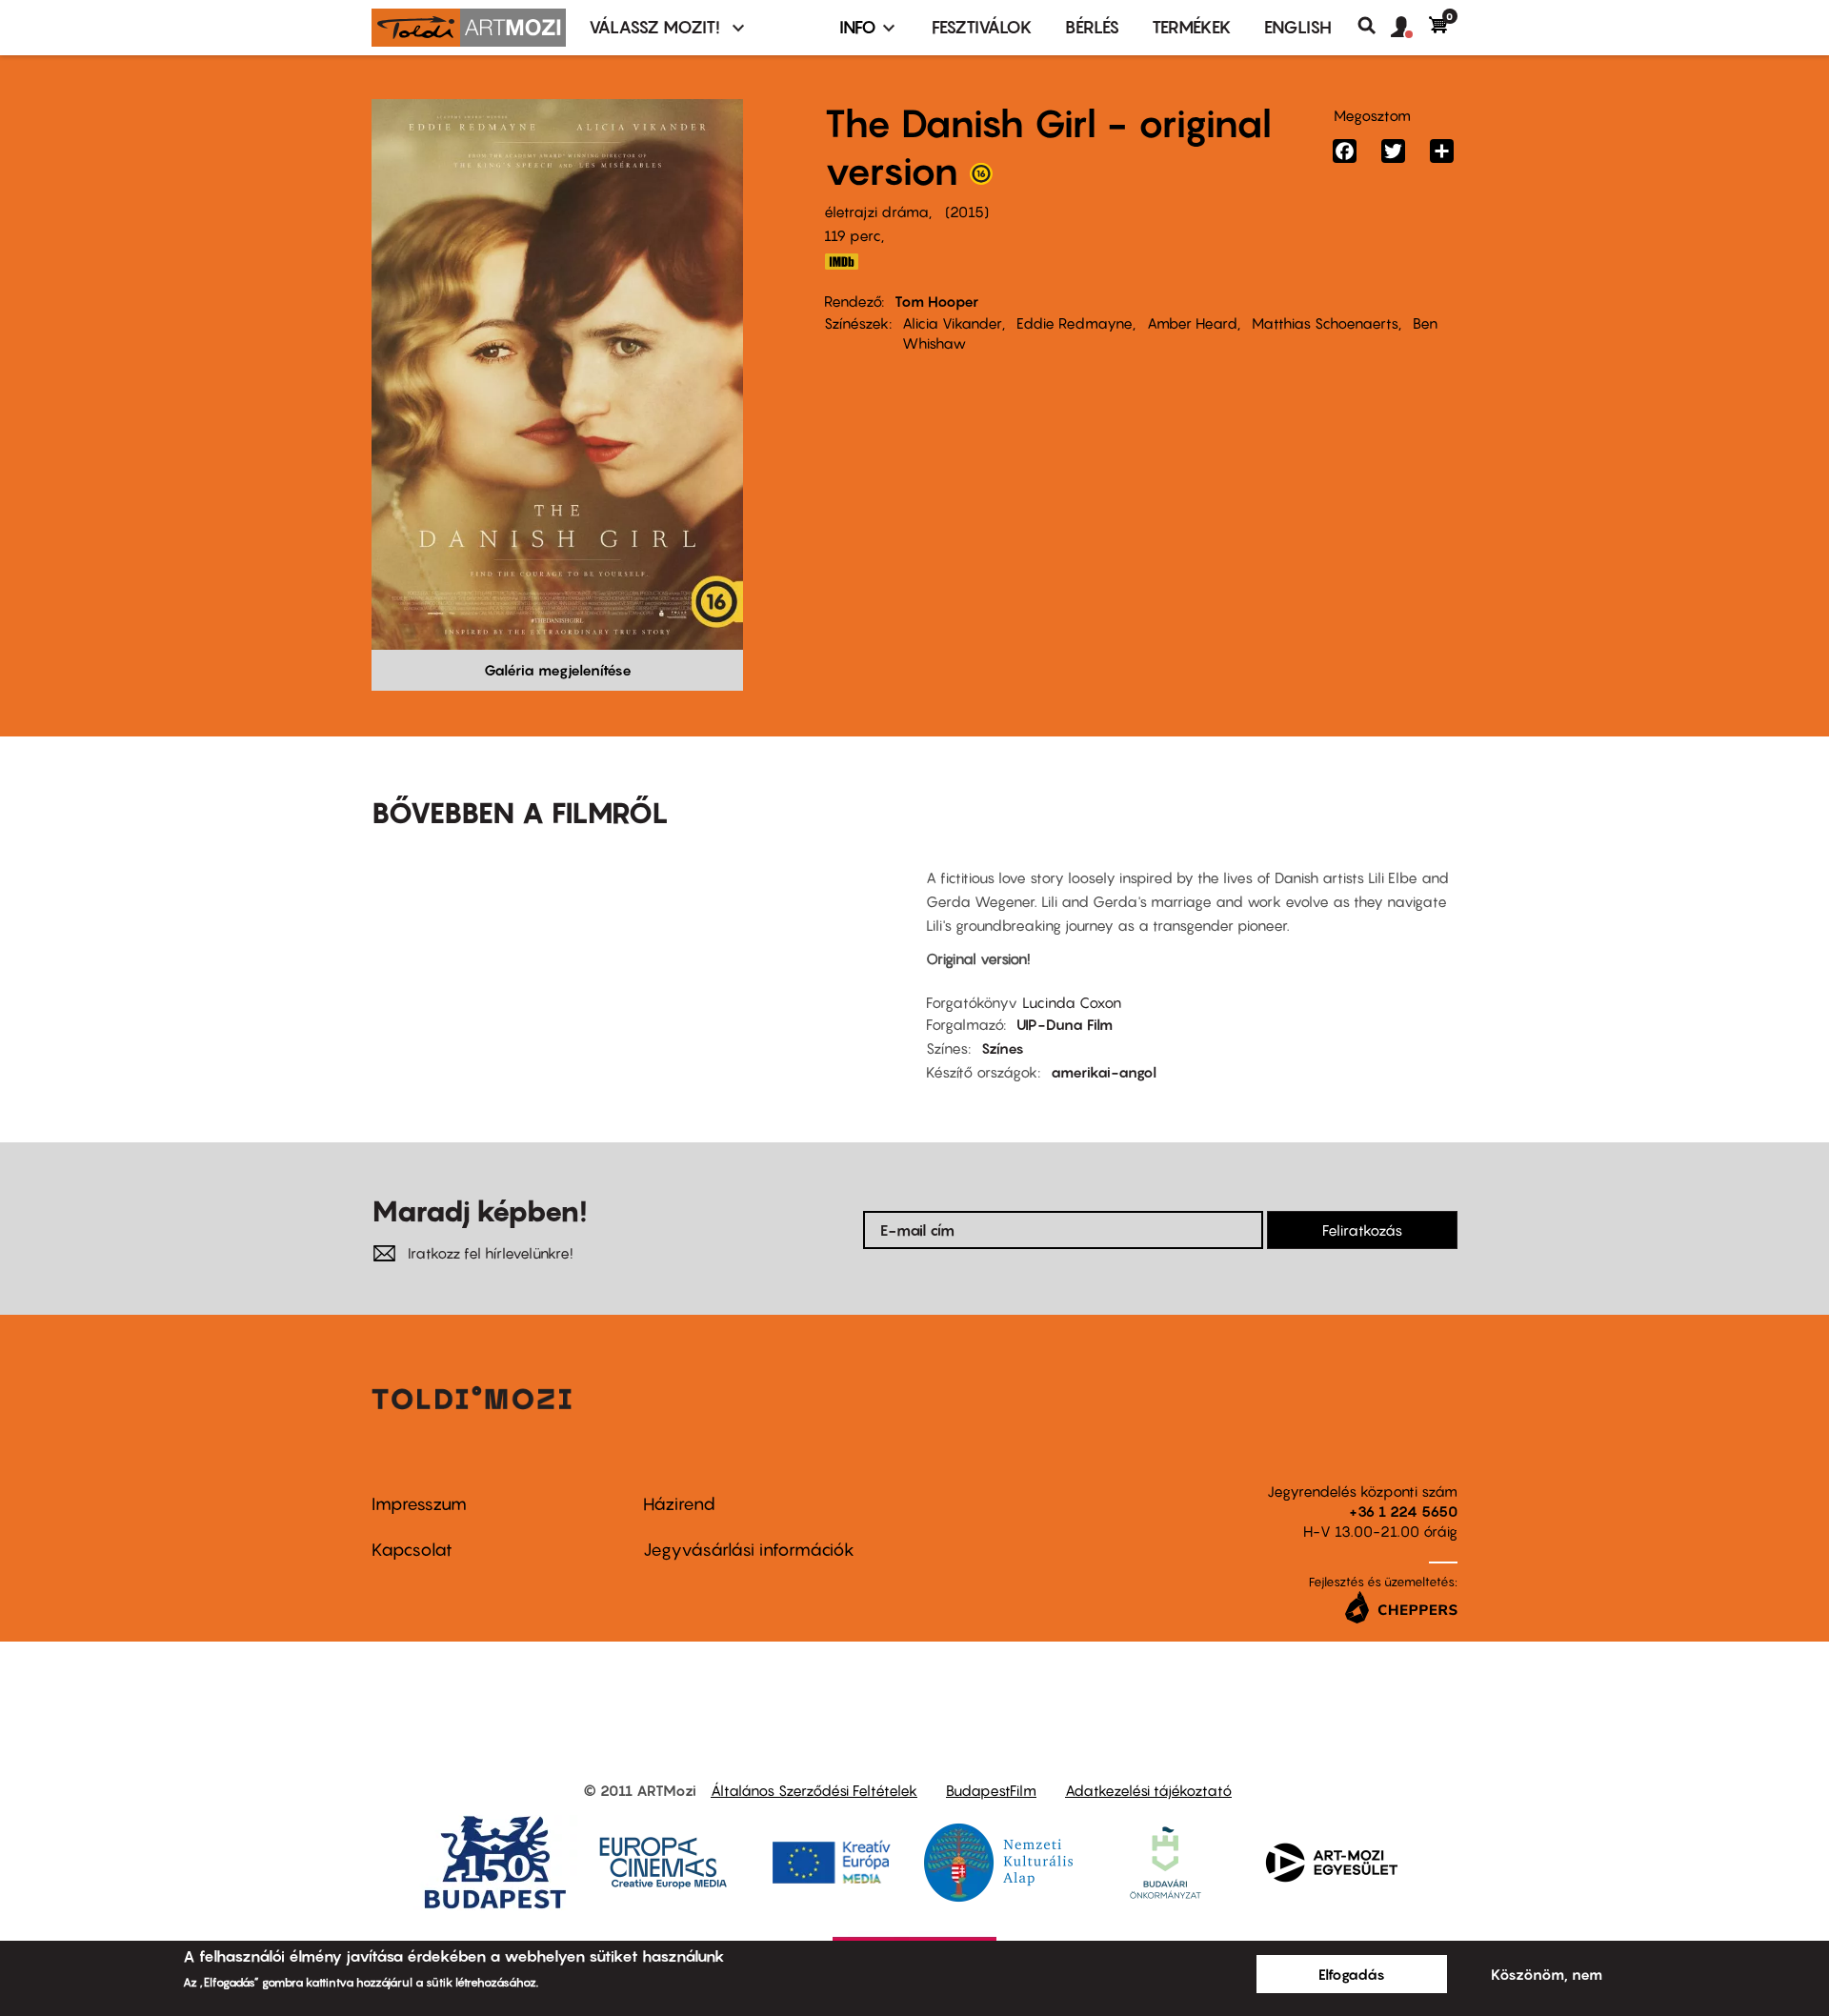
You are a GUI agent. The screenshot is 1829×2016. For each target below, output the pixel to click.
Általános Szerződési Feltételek (814, 1790)
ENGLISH (1298, 27)
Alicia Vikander (952, 323)
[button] (1410, 28)
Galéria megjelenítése (558, 670)
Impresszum (419, 1504)
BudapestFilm (991, 1790)
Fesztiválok (982, 27)
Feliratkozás (1362, 1230)
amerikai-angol (1104, 1072)
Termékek (1192, 27)
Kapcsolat (412, 1550)
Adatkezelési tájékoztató (1148, 1790)
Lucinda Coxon (1072, 1002)
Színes (1003, 1048)
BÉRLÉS (1092, 27)
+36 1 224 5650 (1403, 1511)
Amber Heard (1192, 323)
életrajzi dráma (876, 212)
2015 (967, 212)
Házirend (679, 1504)
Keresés (1374, 26)
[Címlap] (469, 28)
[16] (981, 178)
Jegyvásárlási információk (749, 1550)
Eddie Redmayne (1075, 323)
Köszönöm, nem (1547, 1974)
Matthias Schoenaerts (1325, 323)
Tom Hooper (936, 301)
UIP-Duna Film (1065, 1024)
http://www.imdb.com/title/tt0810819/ (841, 262)
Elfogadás (1352, 1974)
